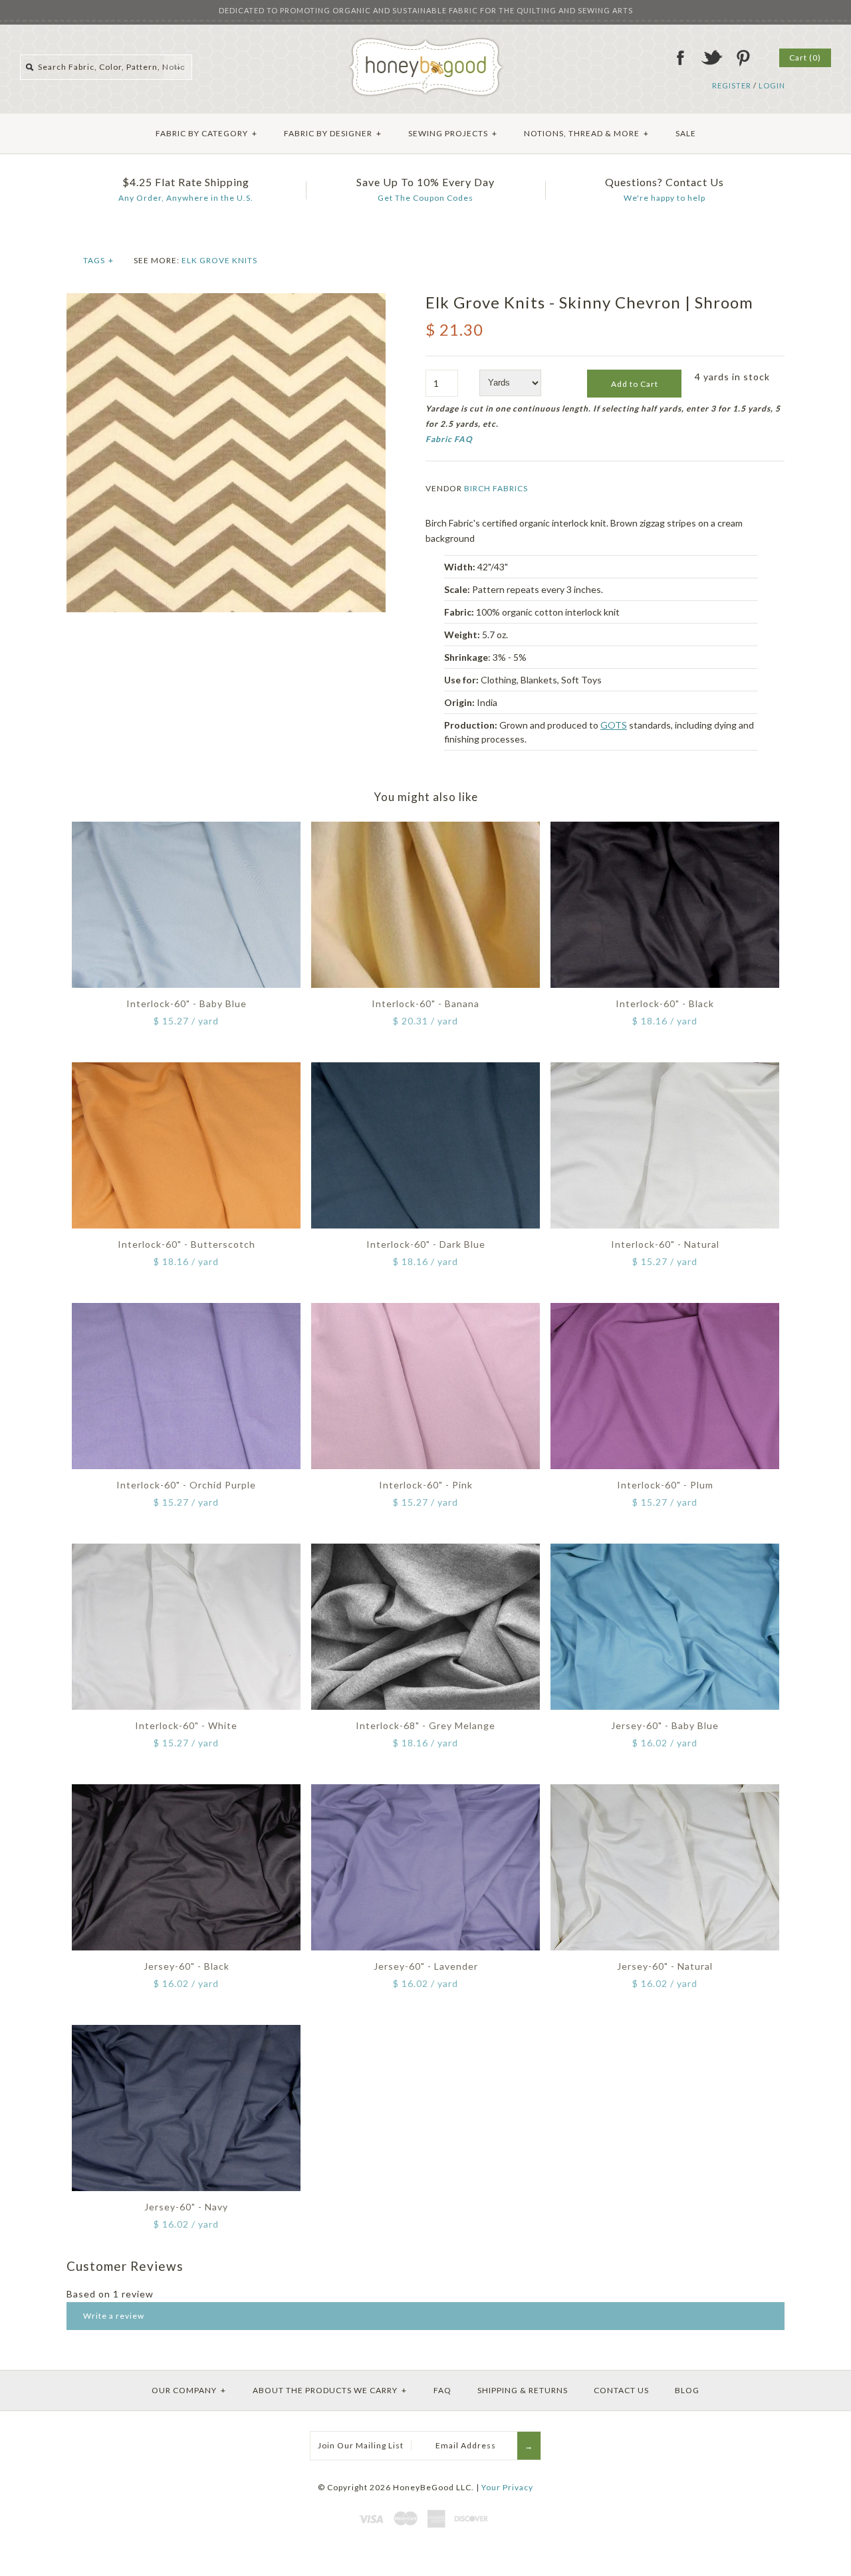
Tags (98, 260)
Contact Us (621, 2390)
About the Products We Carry (330, 2390)
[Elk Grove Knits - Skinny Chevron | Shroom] (226, 300)
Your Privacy (507, 2487)
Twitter (711, 58)
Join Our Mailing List (361, 2445)
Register (732, 85)
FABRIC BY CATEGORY (206, 133)
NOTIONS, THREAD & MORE (586, 133)
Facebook (680, 58)
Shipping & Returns (523, 2390)
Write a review (114, 2316)
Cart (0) (805, 58)
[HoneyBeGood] (426, 42)
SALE (686, 133)
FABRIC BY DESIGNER (333, 133)
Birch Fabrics (496, 488)
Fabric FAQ (449, 439)
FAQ (442, 2390)
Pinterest (743, 58)
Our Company (189, 2390)
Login (772, 85)
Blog (687, 2390)
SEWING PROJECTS (453, 133)
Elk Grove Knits (219, 260)
